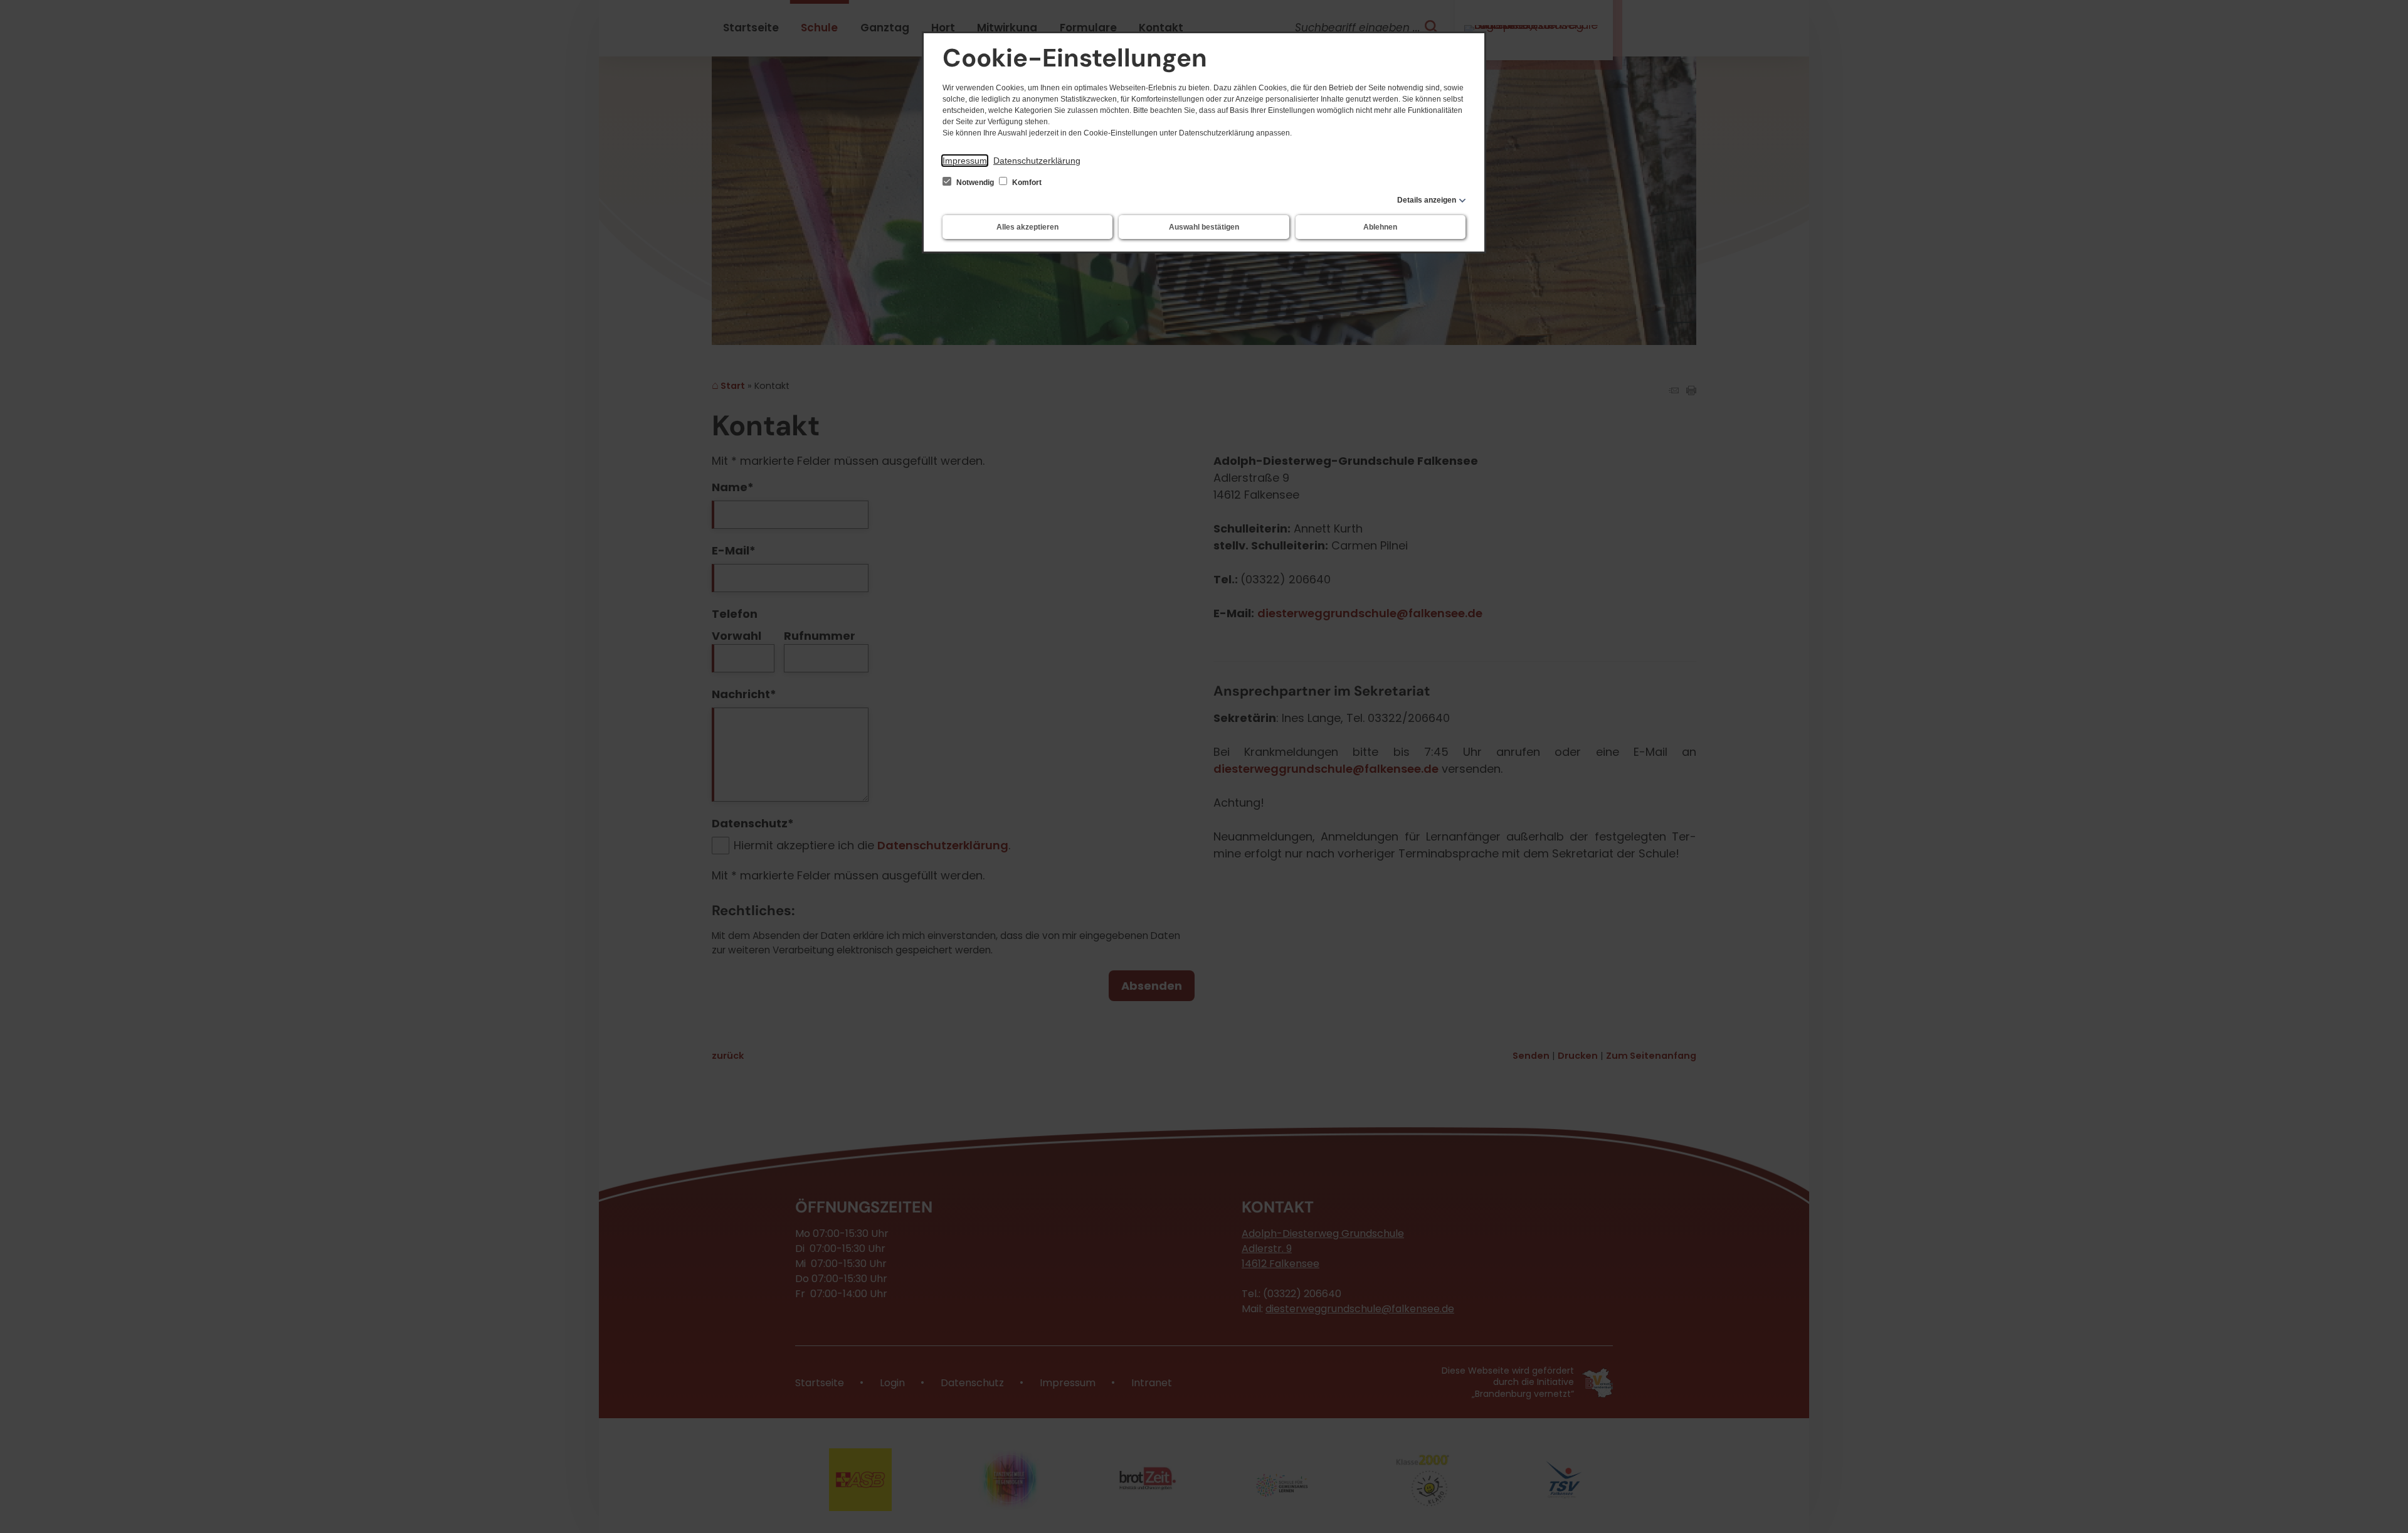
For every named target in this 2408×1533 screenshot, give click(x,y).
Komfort (1026, 183)
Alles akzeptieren (1027, 227)
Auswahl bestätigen (1204, 227)
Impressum (965, 161)
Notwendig (975, 183)
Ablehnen (1380, 227)
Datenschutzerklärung (1037, 161)
